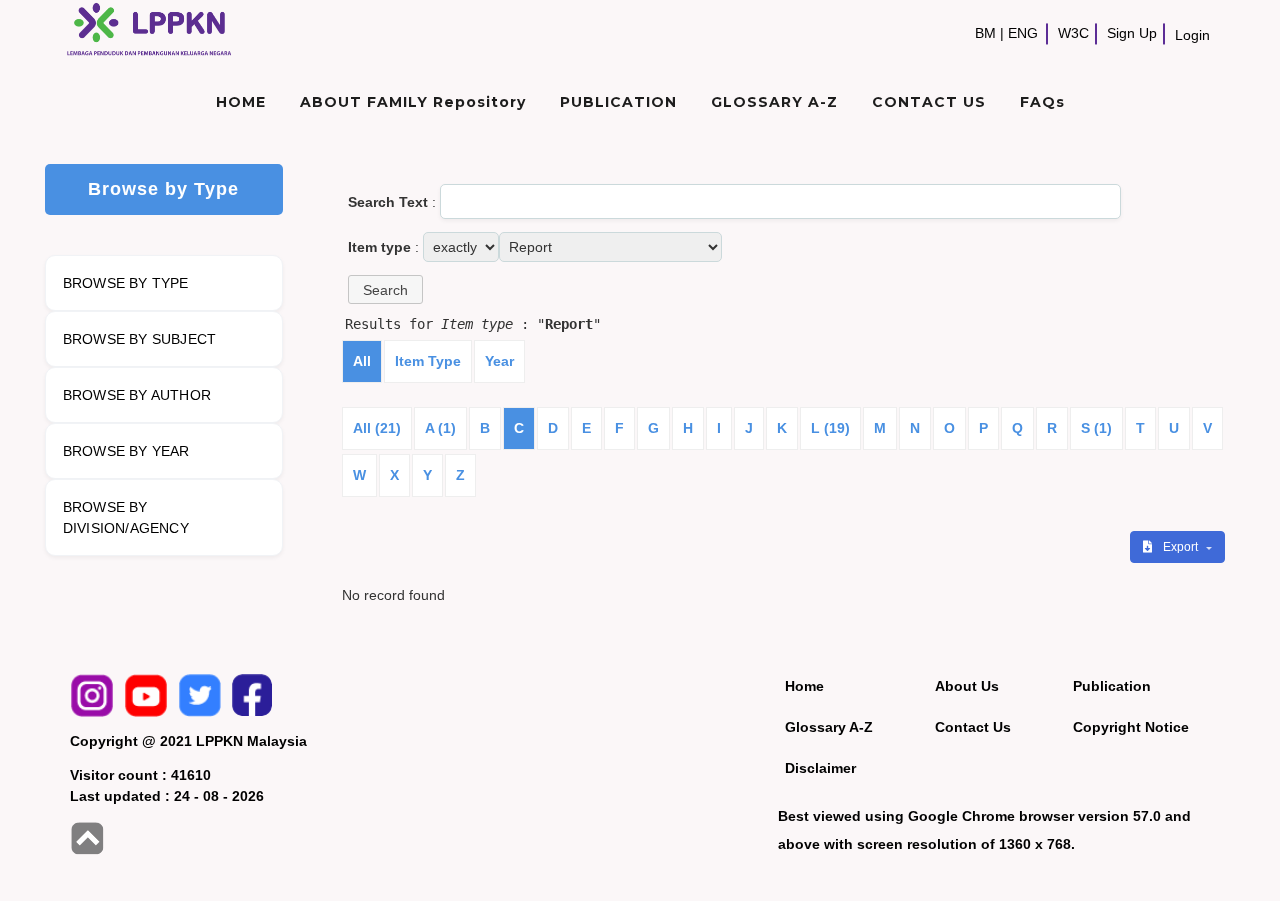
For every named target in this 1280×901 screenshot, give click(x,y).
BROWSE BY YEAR (126, 451)
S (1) (1096, 428)
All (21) (377, 428)
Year (499, 361)
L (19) (830, 428)
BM (985, 33)
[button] (385, 289)
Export (1182, 547)
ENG (1023, 33)
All (362, 361)
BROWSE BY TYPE (126, 283)
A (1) (440, 428)
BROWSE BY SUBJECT (139, 339)
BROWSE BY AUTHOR (137, 395)
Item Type (428, 361)
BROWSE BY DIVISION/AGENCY (126, 517)
